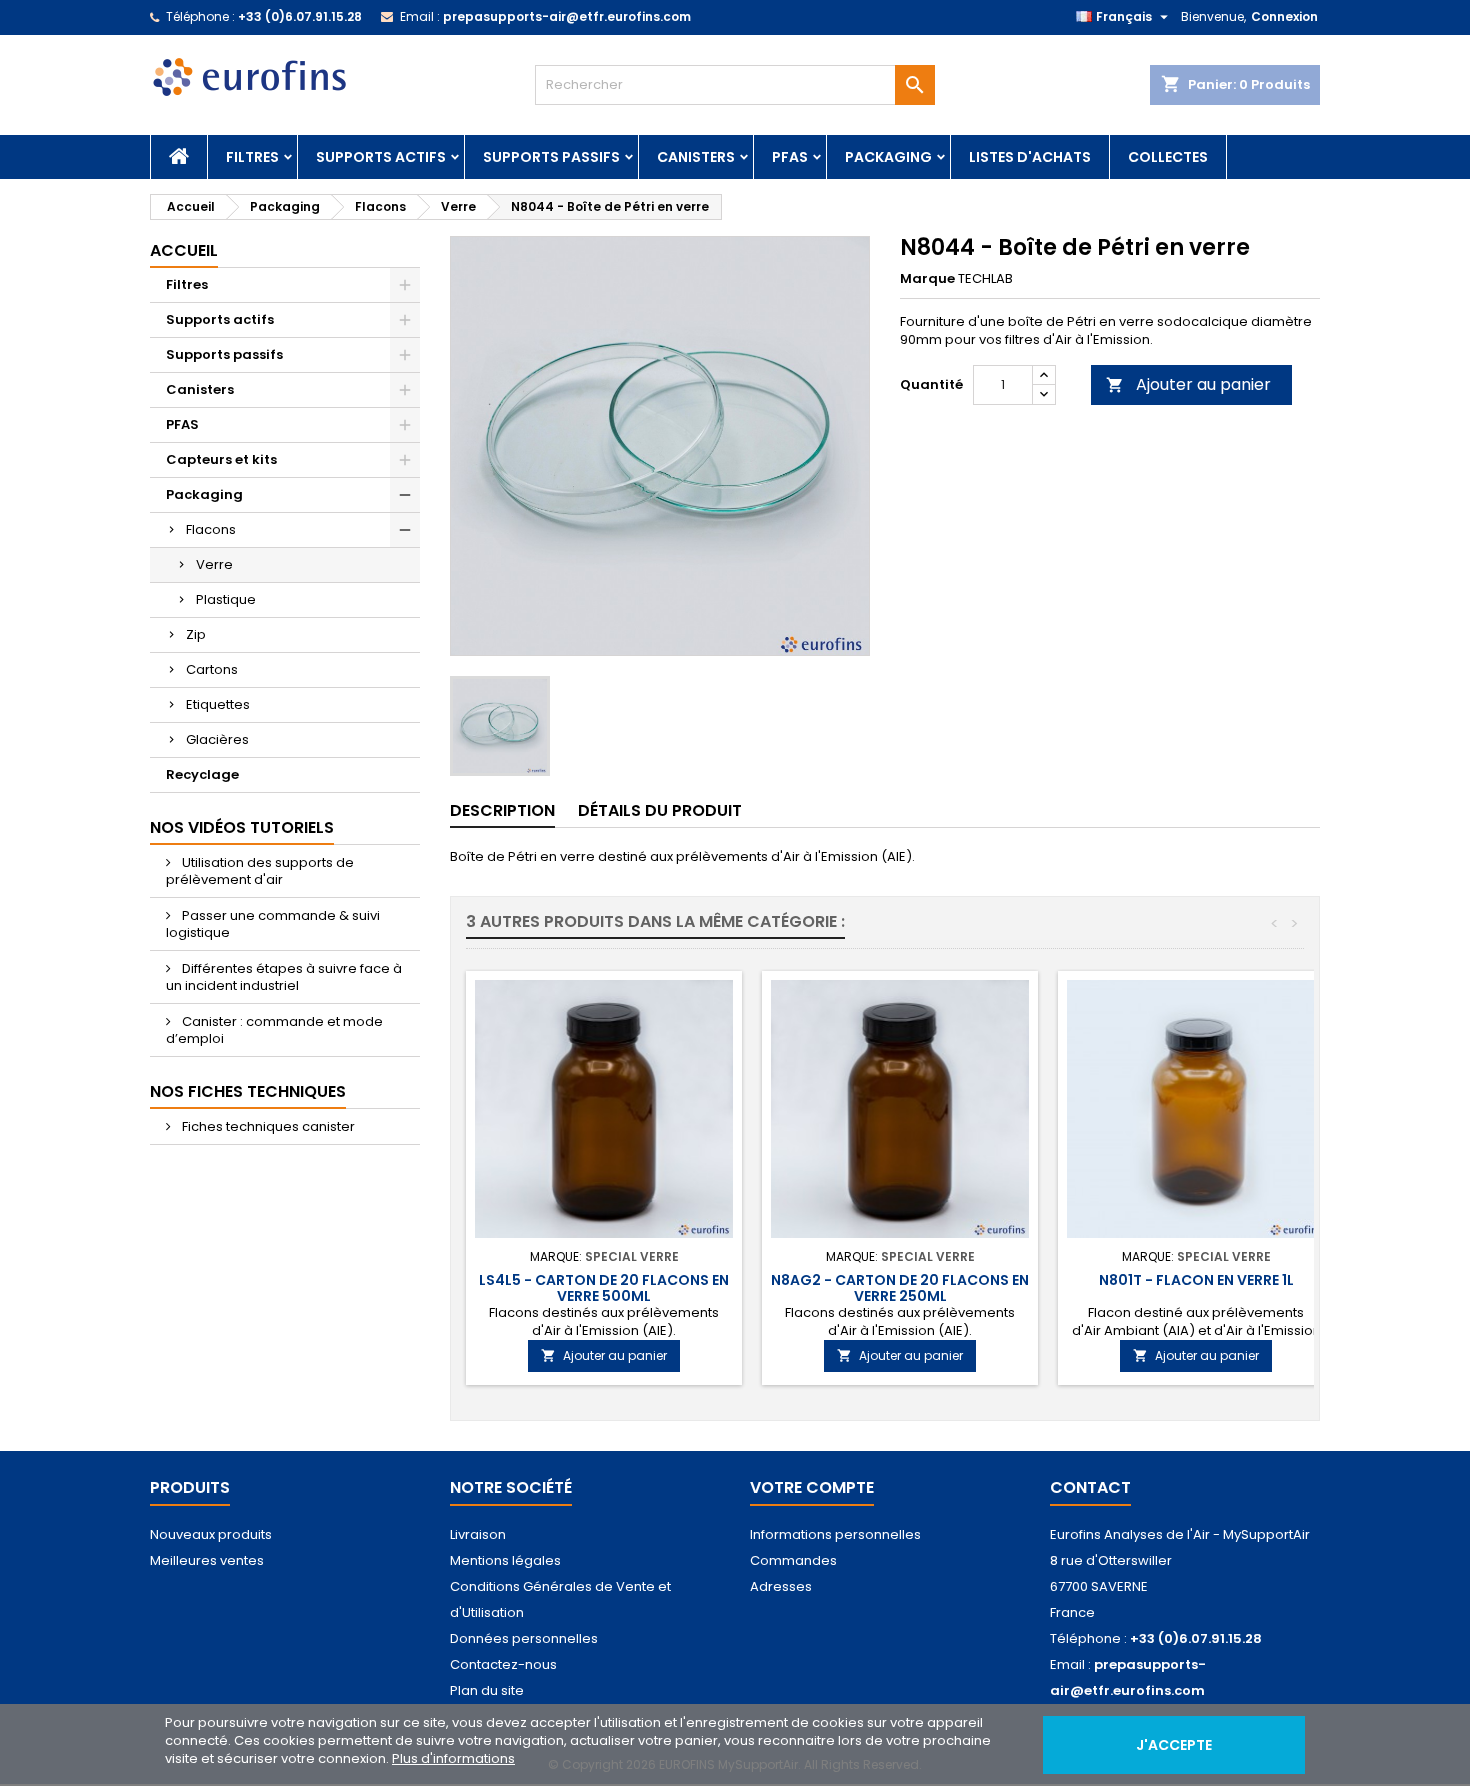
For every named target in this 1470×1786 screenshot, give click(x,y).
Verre (214, 564)
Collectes (1168, 157)
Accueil (184, 250)
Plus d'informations (453, 1758)
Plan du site (487, 1690)
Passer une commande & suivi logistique (273, 924)
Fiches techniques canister (267, 1126)
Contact (1090, 1487)
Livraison (478, 1534)
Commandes (793, 1560)
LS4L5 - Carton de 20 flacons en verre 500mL (604, 1288)
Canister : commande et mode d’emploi (274, 1030)
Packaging (888, 157)
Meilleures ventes (207, 1560)
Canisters (696, 157)
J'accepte (1174, 1745)
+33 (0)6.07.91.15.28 (300, 16)
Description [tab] (502, 810)
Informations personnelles (835, 1534)
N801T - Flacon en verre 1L (1196, 1280)
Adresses (781, 1586)
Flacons (211, 529)
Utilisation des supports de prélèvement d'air (260, 871)
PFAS (790, 157)
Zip (196, 634)
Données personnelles (524, 1638)
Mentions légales (505, 1560)
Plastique (226, 599)
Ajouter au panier (1188, 384)
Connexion (1284, 16)
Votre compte (812, 1487)
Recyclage (202, 774)
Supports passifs (551, 157)
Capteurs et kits (221, 459)
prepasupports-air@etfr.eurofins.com (567, 16)
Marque (927, 279)
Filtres (252, 157)
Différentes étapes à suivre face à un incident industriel (284, 977)
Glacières (217, 739)
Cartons (212, 669)
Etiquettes (218, 704)
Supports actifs (381, 157)
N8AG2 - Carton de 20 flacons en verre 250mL (900, 1288)
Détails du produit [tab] (660, 810)
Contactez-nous (503, 1664)
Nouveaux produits (211, 1534)
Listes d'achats (1030, 157)
